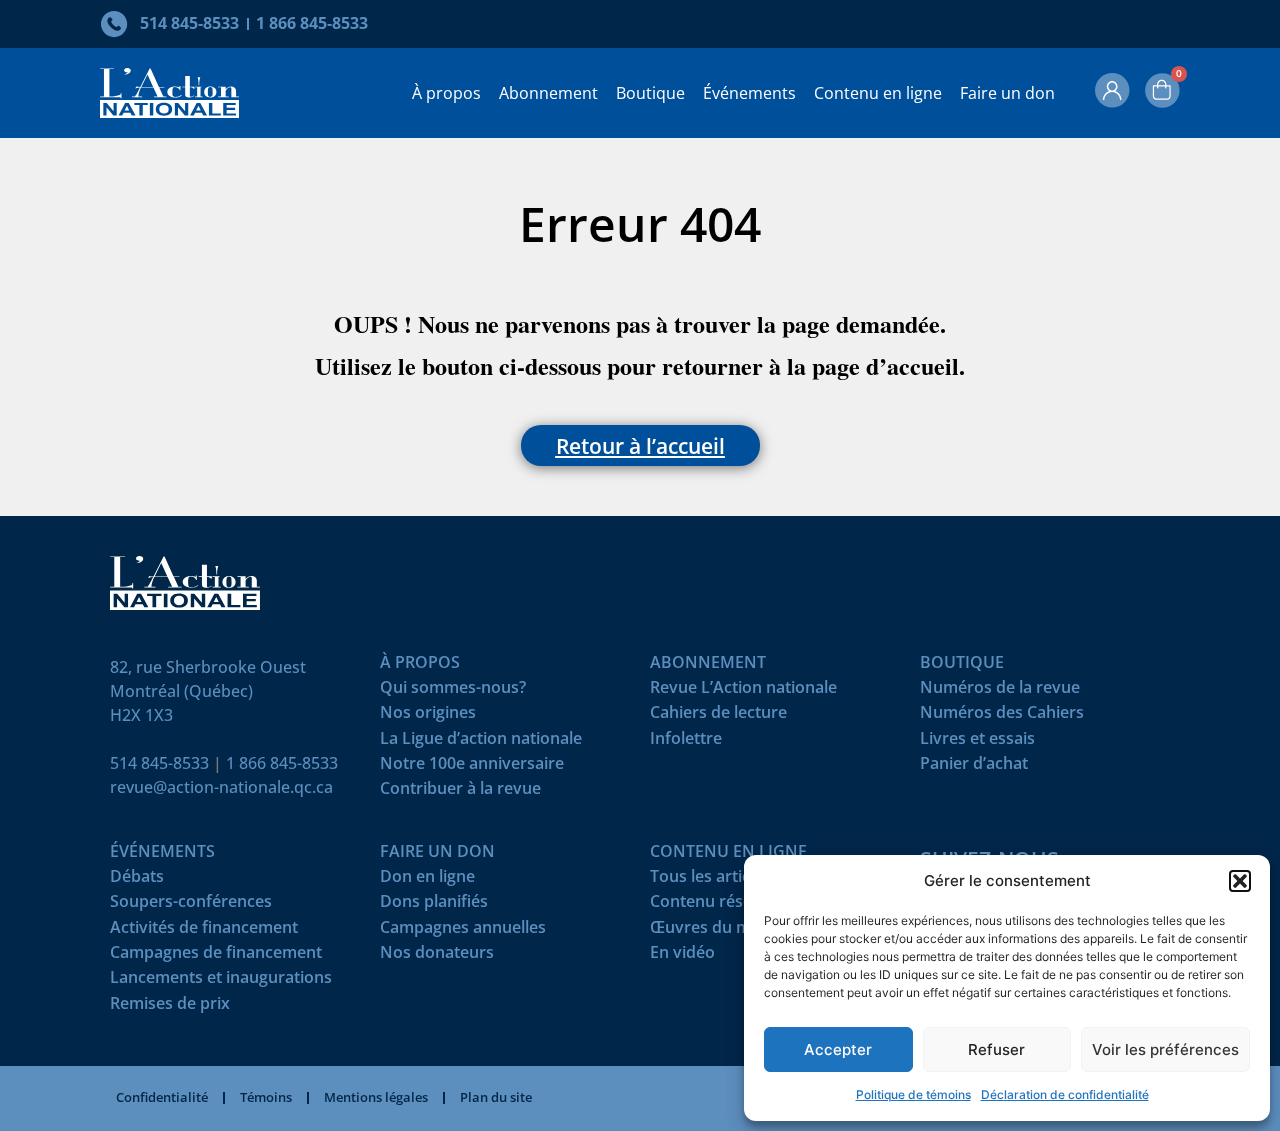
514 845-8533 (159, 763)
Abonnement (548, 93)
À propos (446, 93)
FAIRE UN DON (437, 855)
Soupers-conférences (191, 905)
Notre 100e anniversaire (472, 767)
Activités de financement (204, 931)
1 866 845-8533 (282, 763)
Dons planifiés (434, 905)
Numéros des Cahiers (1002, 716)
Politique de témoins (913, 1094)
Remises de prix (170, 1007)
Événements (749, 93)
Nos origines (428, 716)
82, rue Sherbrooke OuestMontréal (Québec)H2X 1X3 (208, 691)
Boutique (650, 93)
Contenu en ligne (878, 93)
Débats (137, 880)
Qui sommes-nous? (453, 691)
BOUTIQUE (962, 666)
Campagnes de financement (216, 956)
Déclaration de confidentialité (1065, 1094)
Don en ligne (427, 880)
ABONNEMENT (708, 666)
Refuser (996, 1049)
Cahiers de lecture (718, 716)
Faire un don (1007, 93)
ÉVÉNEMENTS (162, 855)
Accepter (838, 1049)
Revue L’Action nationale (743, 691)
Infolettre (686, 742)
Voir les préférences (1165, 1049)
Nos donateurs (437, 956)
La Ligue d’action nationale (481, 742)
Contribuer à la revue (460, 792)
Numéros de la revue (1000, 691)
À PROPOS (420, 666)
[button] (1240, 881)
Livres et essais (977, 742)
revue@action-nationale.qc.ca (221, 787)
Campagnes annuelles (463, 931)
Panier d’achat (974, 767)
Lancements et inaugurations (221, 981)
